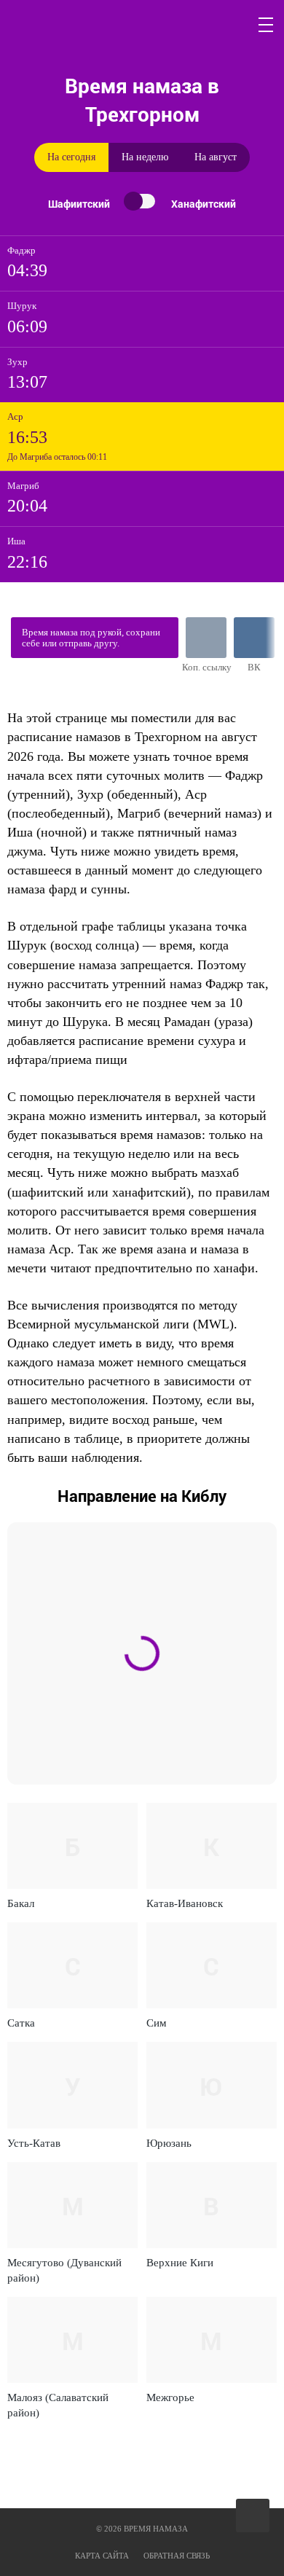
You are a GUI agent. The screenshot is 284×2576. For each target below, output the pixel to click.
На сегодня (71, 157)
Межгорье (170, 2397)
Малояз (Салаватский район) (58, 2405)
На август (216, 157)
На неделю (145, 157)
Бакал (21, 1903)
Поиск (232, 25)
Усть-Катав (34, 2143)
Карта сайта (102, 2556)
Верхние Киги (180, 2263)
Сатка (21, 2023)
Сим (157, 2023)
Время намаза (77, 25)
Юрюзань (169, 2143)
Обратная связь (177, 2556)
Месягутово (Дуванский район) (64, 2270)
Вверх (254, 2516)
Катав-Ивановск (185, 1903)
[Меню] (267, 25)
